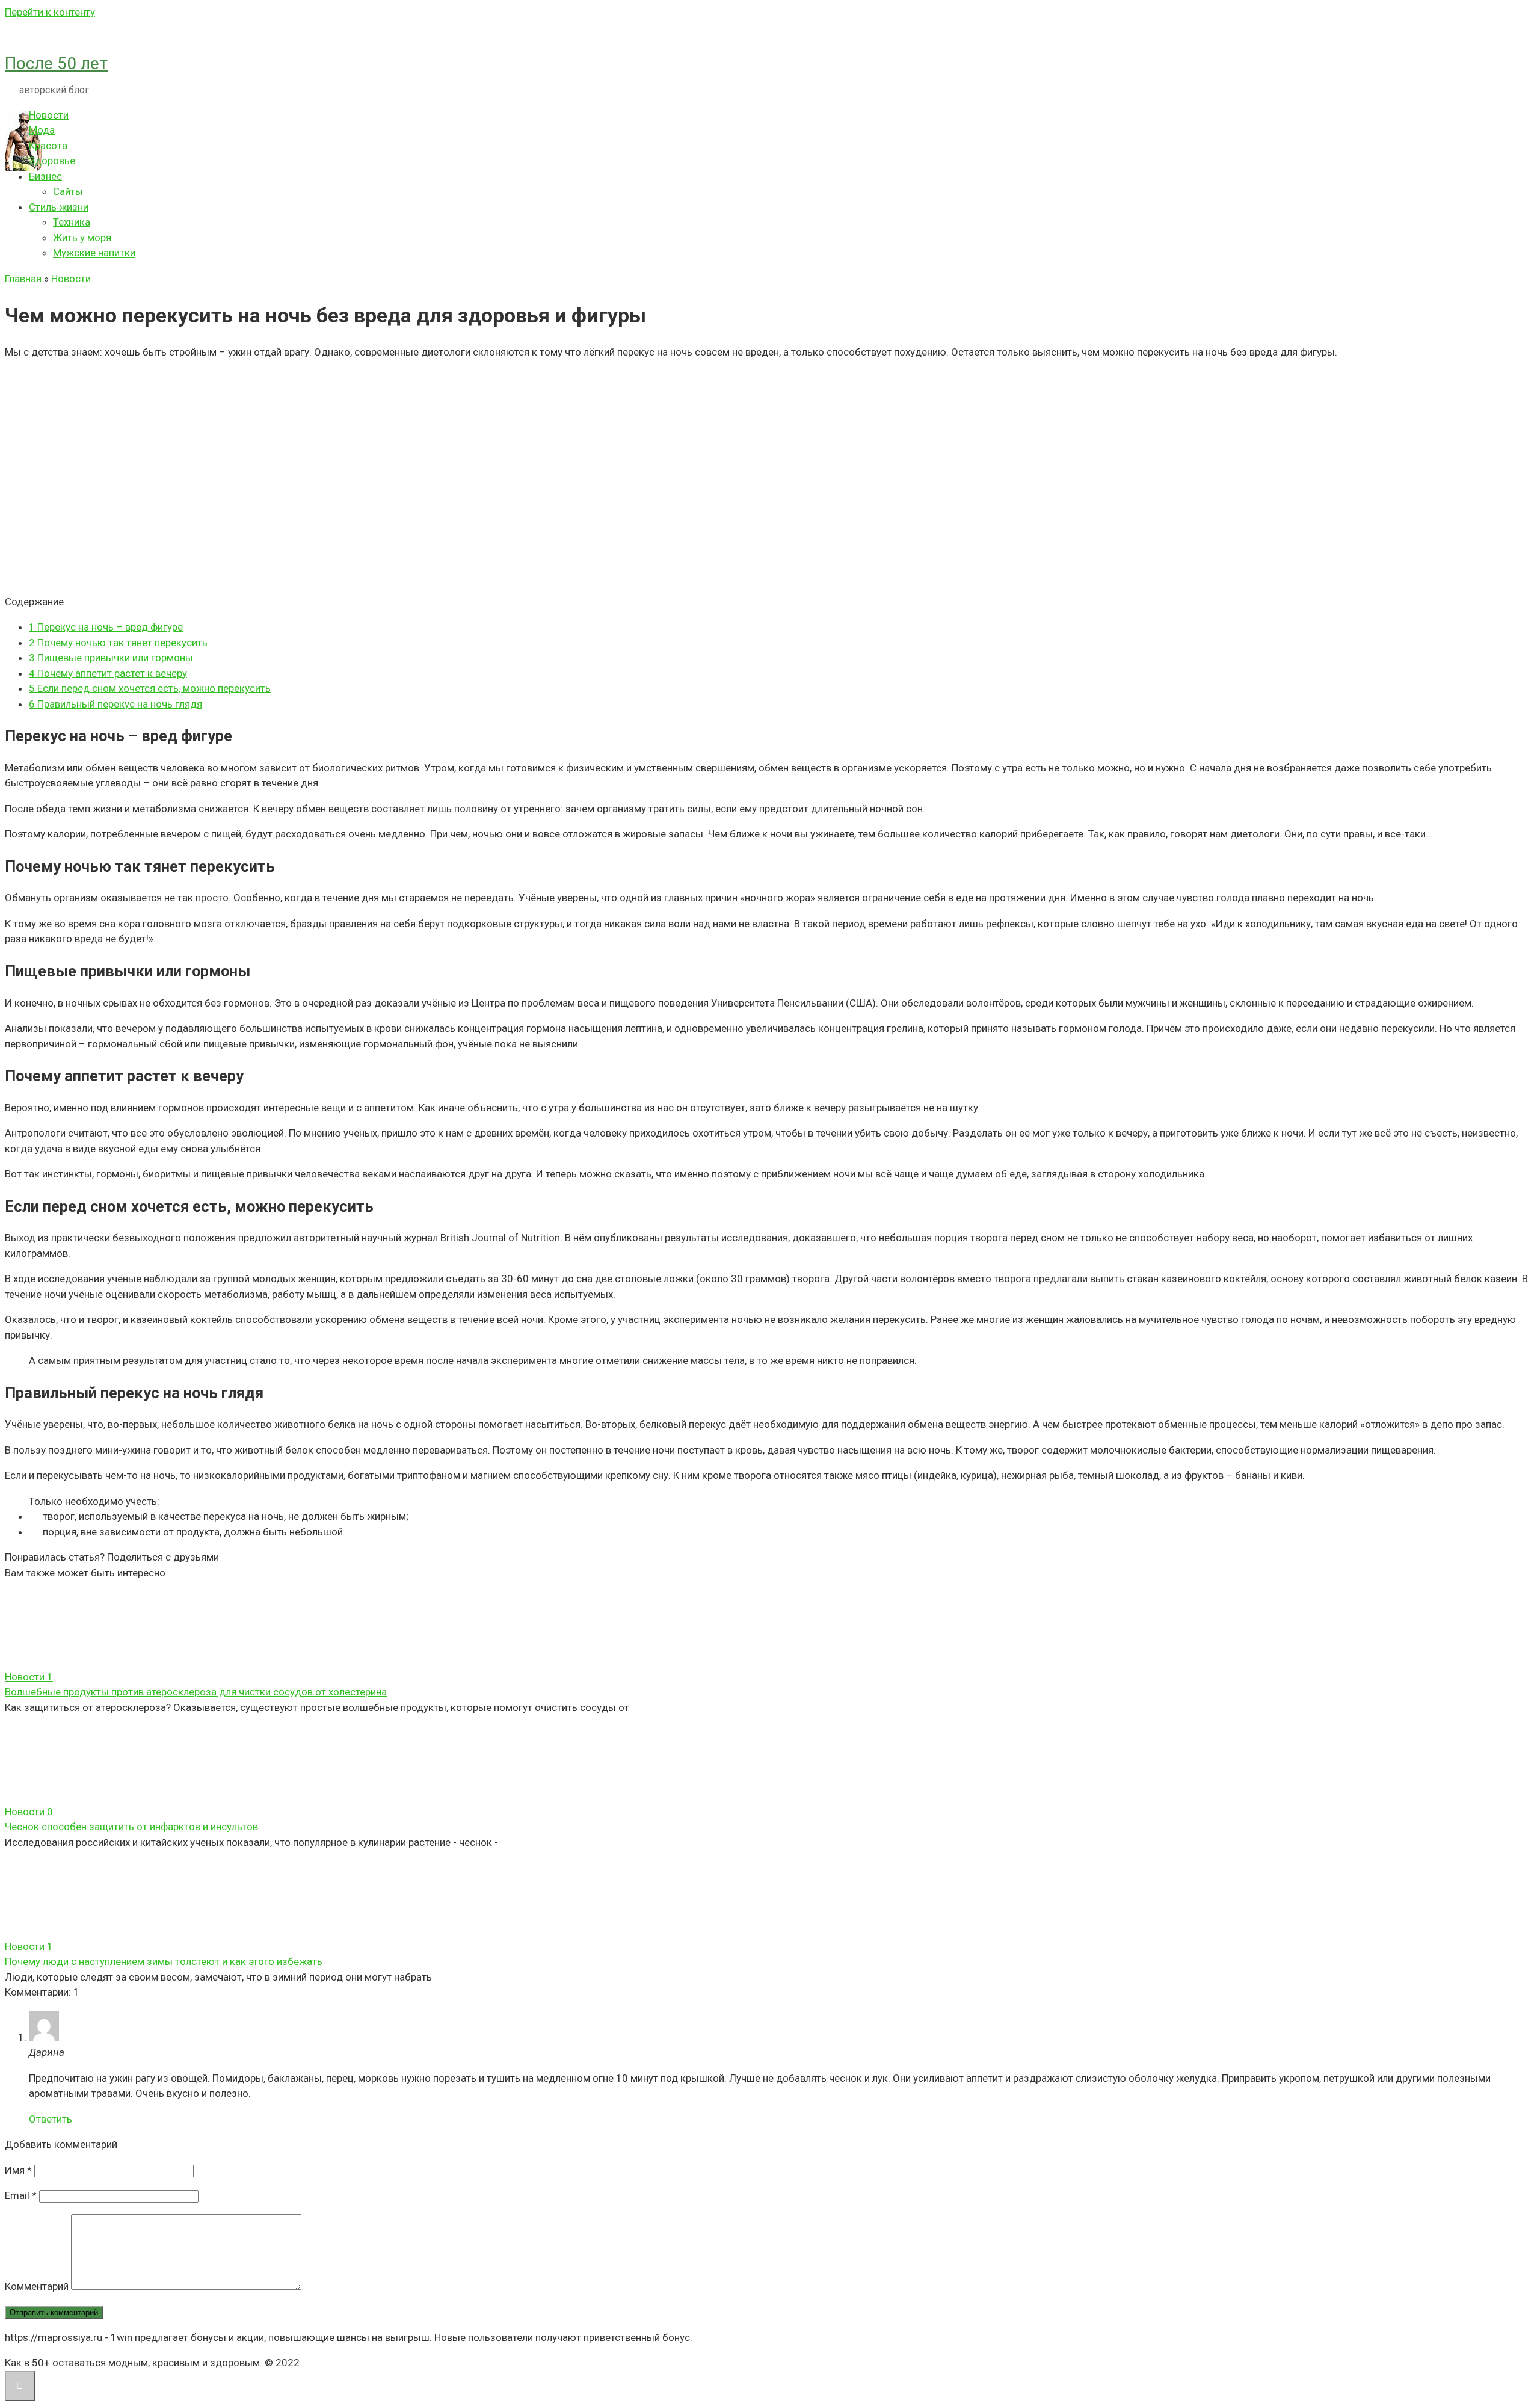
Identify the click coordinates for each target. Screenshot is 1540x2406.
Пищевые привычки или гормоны (111, 658)
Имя (18, 2170)
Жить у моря (82, 238)
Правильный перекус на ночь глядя (115, 704)
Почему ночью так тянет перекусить (118, 643)
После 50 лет (56, 63)
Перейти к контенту (50, 12)
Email (21, 2195)
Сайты (68, 191)
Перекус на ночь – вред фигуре (106, 627)
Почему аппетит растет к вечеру (108, 673)
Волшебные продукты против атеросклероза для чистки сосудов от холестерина (196, 1692)
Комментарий (37, 2286)
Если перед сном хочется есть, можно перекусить (150, 688)
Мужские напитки (94, 253)
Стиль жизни (59, 207)
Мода (42, 130)
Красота (48, 146)
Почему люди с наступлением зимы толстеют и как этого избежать (164, 1961)
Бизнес (45, 176)
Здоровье (52, 161)
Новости (49, 115)
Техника (72, 222)
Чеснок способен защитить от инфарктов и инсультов (131, 1827)
